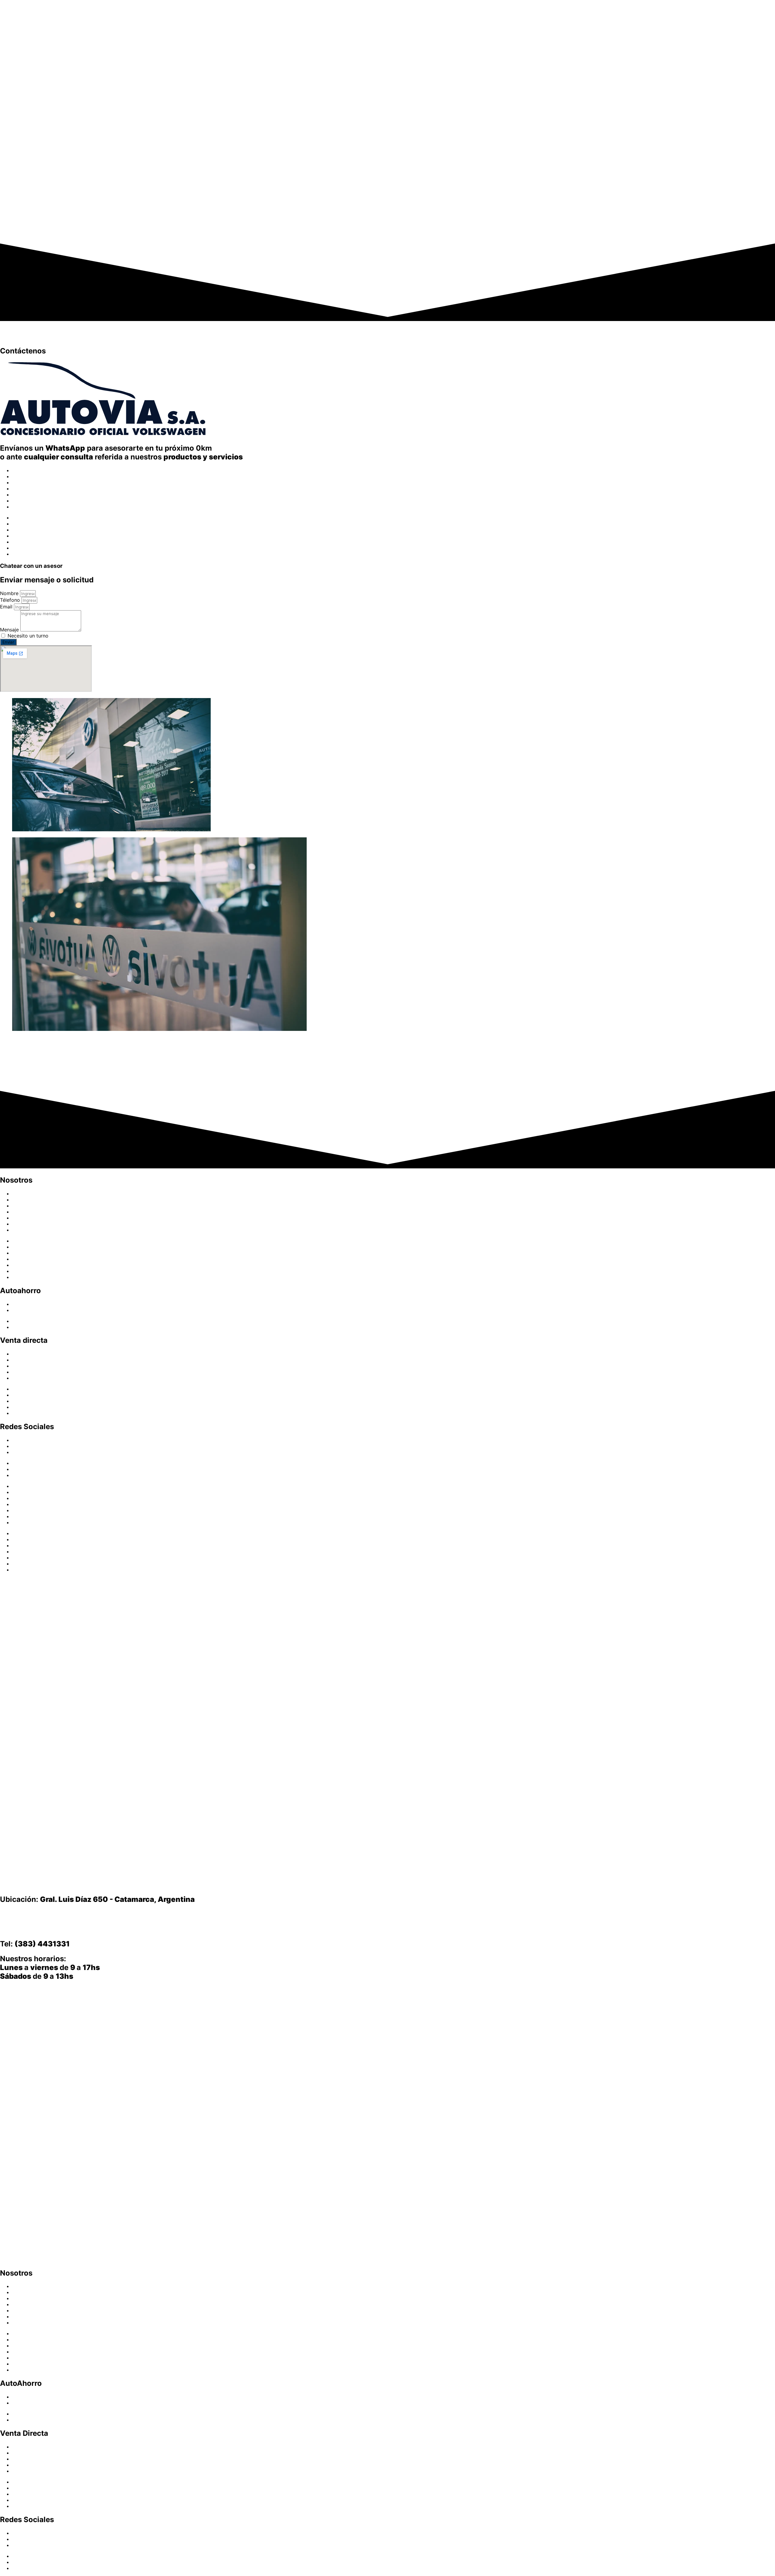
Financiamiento (29, 495)
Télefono (11, 600)
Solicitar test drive (33, 1066)
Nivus (18, 1354)
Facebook (23, 1440)
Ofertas (21, 488)
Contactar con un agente (44, 1080)
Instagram (23, 1446)
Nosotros (23, 507)
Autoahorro (25, 476)
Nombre (10, 593)
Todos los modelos (34, 1378)
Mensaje (10, 630)
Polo (17, 1366)
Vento (19, 1372)
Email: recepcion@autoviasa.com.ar (64, 1929)
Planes (20, 1304)
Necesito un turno (28, 636)
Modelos (22, 470)
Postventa (24, 482)
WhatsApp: (54, 1914)
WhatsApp (24, 1452)
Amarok (21, 1360)
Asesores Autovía (32, 501)
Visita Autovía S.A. (15, 1990)
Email (7, 607)
